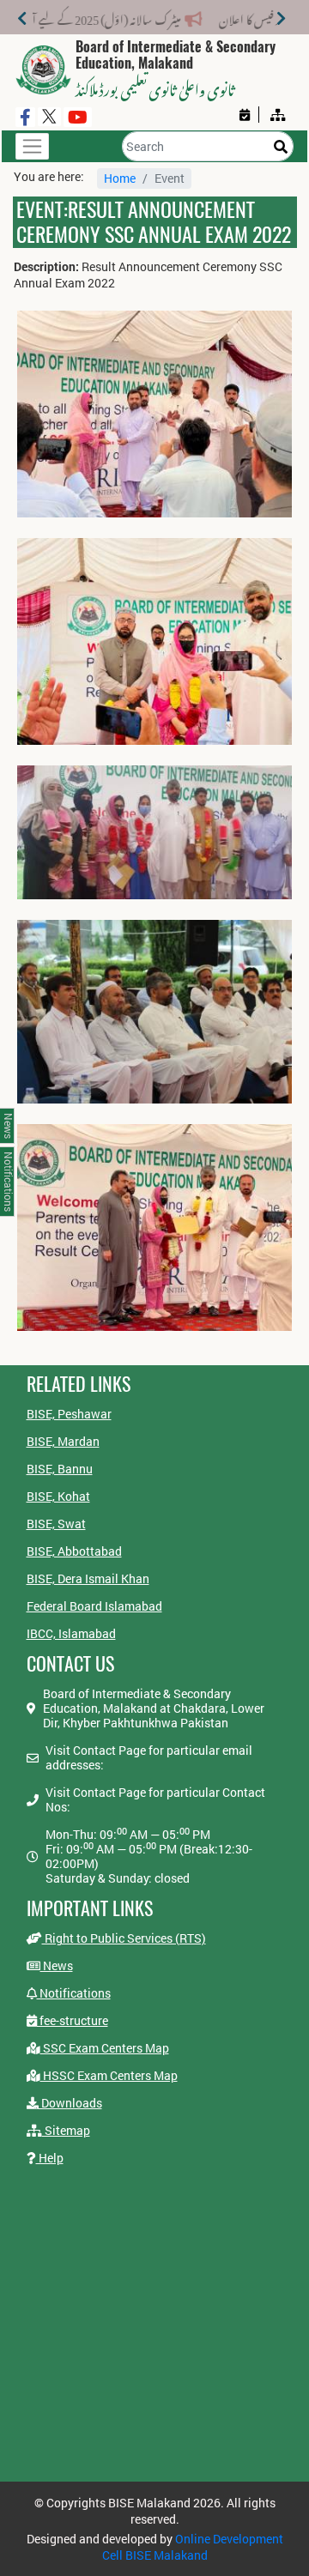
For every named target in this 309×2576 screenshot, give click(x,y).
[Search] (281, 146)
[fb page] (25, 117)
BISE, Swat (56, 1524)
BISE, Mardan (63, 1441)
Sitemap (66, 2130)
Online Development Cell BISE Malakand (193, 2547)
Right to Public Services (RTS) (124, 1938)
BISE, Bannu (60, 1469)
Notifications (74, 1993)
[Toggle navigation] (32, 146)
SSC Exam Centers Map (105, 2048)
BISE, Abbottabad (74, 1551)
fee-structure (73, 2020)
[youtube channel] (78, 117)
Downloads (70, 2103)
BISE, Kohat (58, 1496)
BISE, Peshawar (69, 1414)
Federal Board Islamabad (94, 1606)
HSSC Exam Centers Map (109, 2075)
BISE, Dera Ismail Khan (88, 1578)
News (57, 1965)
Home (120, 178)
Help (50, 2158)
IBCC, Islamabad (71, 1633)
